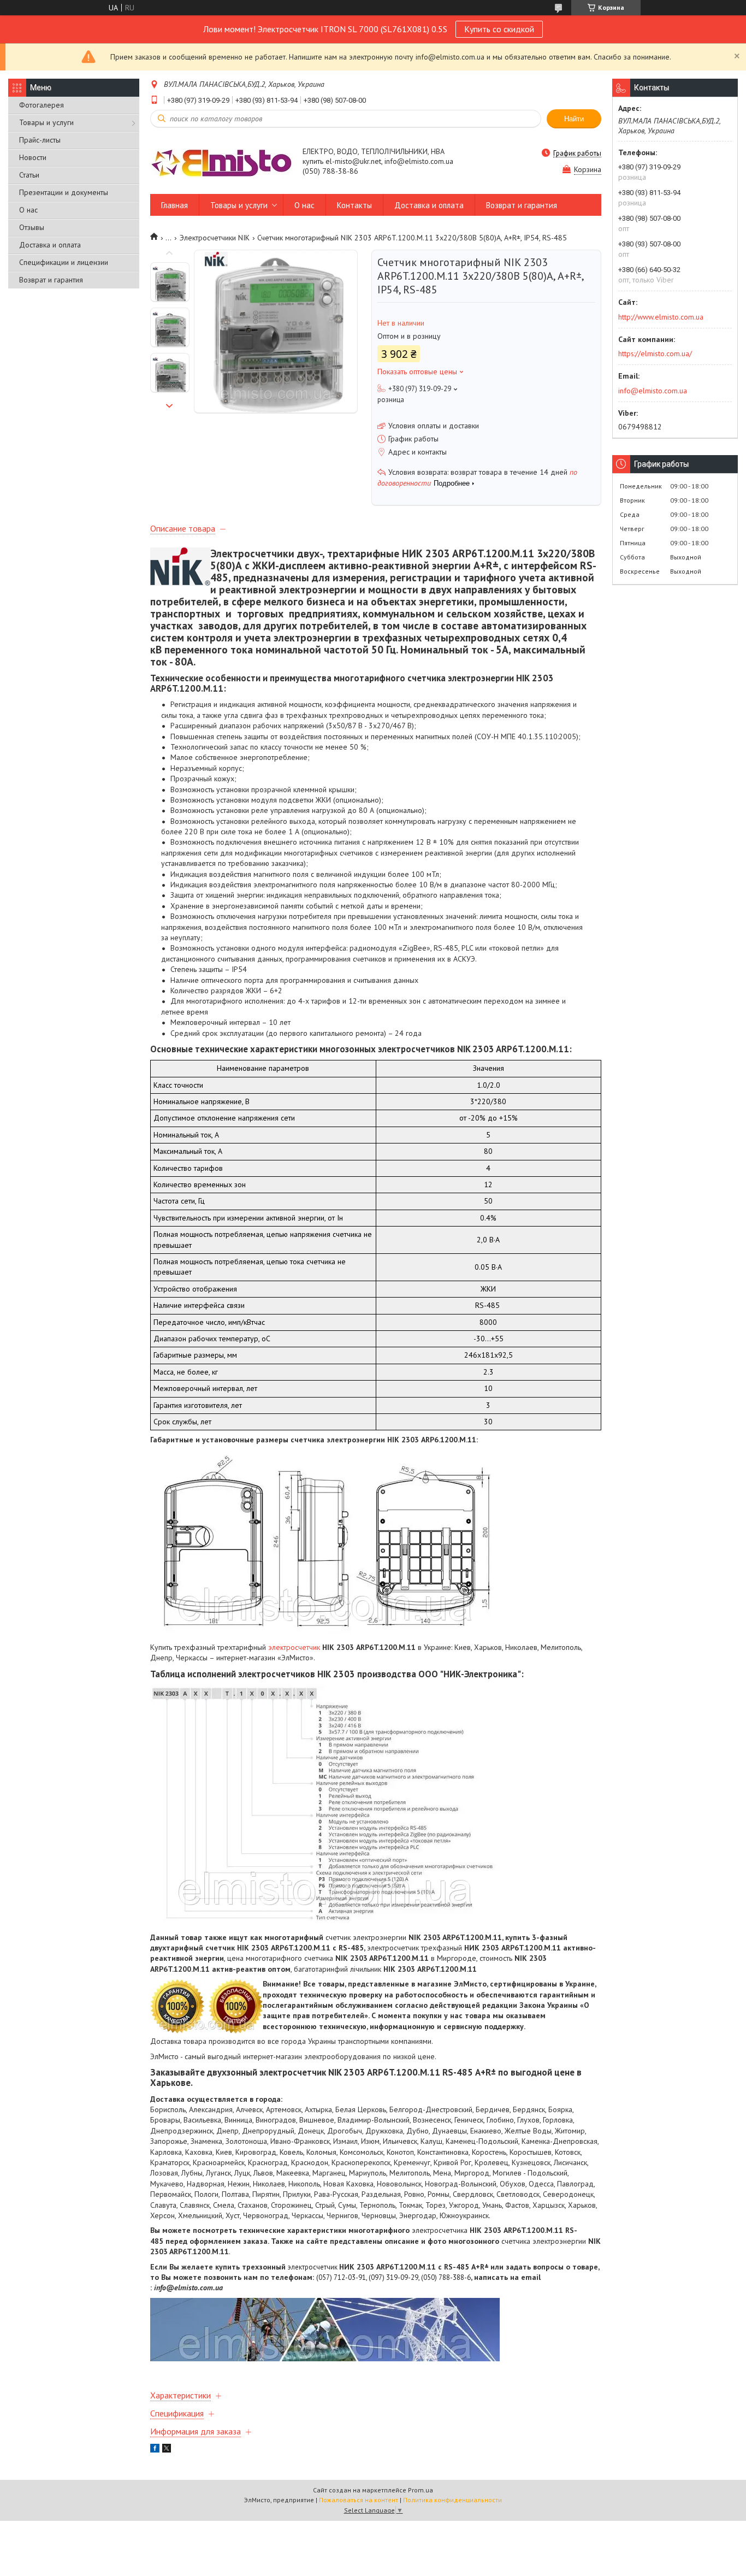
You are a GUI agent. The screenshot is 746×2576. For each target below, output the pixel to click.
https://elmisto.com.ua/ (655, 353)
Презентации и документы (64, 192)
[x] (167, 2450)
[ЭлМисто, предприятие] (221, 162)
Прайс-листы (40, 140)
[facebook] (155, 2450)
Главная (174, 205)
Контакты (354, 205)
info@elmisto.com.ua (653, 391)
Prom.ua (421, 2490)
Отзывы (32, 227)
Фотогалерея (42, 105)
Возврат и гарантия (51, 280)
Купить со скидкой (499, 29)
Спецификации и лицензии (64, 262)
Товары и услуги (46, 122)
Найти (574, 119)
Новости (33, 157)
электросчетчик (294, 1647)
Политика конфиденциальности (452, 2500)
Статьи (29, 175)
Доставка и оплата (50, 245)
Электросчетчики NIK (215, 238)
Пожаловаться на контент (359, 2500)
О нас (28, 210)
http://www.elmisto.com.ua (661, 317)
